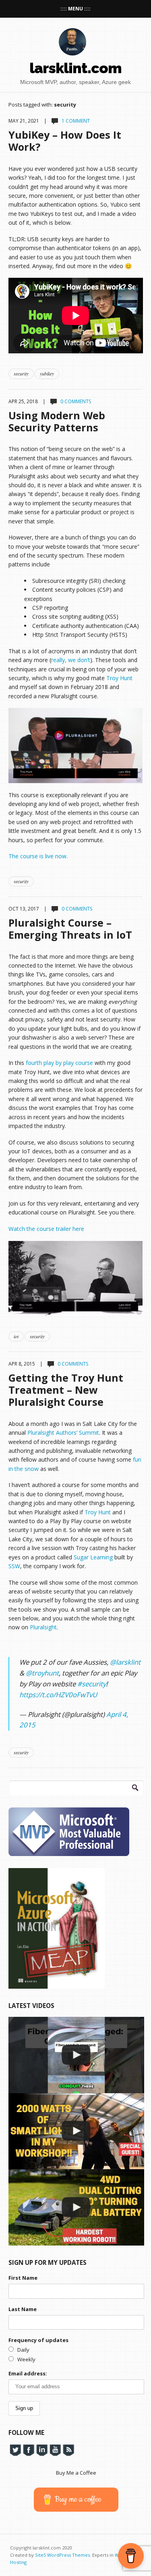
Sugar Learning (93, 1557)
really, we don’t (71, 660)
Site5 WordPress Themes (62, 2555)
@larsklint (125, 1662)
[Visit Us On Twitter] (15, 2449)
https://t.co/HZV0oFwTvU (58, 1695)
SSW (14, 1566)
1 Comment (76, 121)
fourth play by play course (59, 1063)
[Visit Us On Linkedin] (42, 2449)
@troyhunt (42, 1673)
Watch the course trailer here (46, 1229)
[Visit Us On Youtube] (55, 2449)
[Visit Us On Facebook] (28, 2449)
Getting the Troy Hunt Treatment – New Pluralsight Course (66, 1390)
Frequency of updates (38, 2340)
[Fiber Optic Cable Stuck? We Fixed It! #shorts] (76, 2055)
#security (92, 1684)
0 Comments (76, 401)
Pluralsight (43, 1627)
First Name (23, 2278)
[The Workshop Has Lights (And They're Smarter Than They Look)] (76, 2131)
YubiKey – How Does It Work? (65, 141)
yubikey (47, 373)
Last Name (23, 2309)
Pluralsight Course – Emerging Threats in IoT (70, 929)
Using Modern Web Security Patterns (57, 421)
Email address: (28, 2373)
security (21, 373)
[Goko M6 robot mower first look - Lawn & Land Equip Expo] (76, 2207)
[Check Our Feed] (68, 2449)
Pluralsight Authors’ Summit (63, 1433)
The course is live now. (38, 856)
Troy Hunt (119, 678)
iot (16, 1336)
